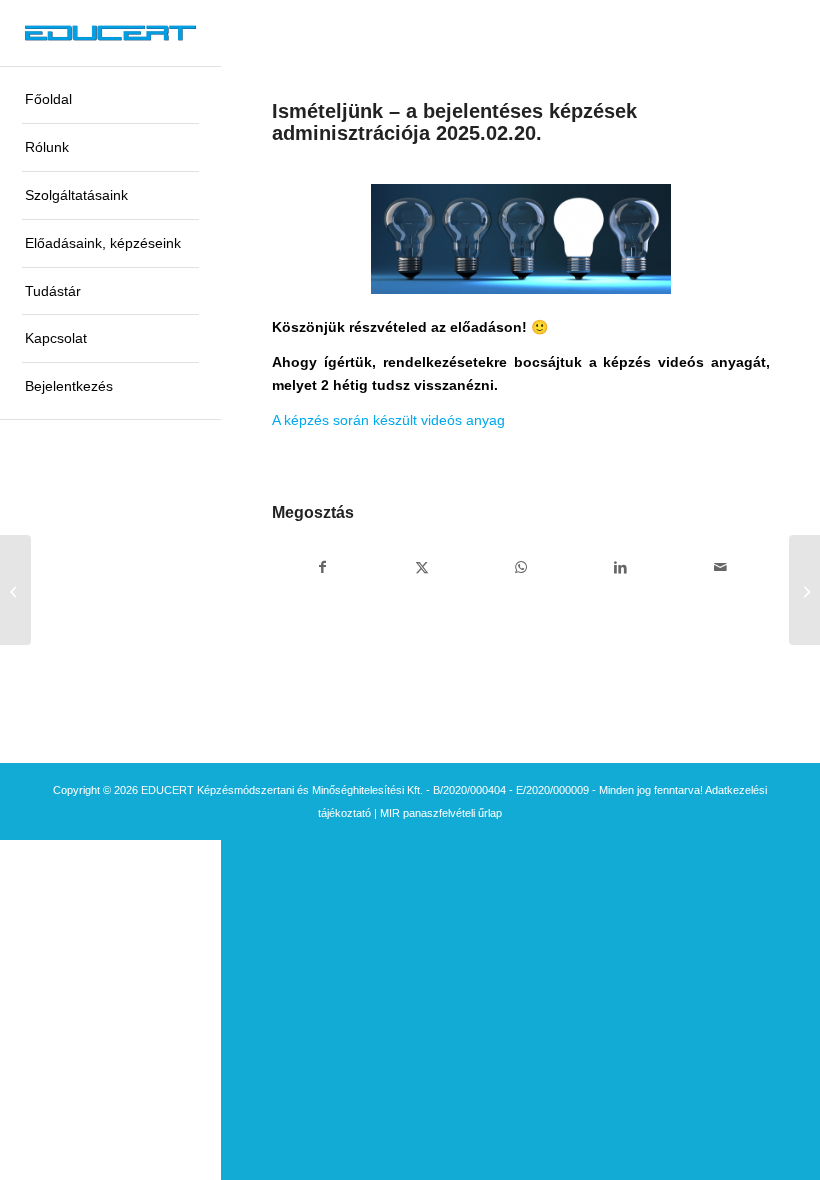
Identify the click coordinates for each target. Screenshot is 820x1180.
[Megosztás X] (422, 567)
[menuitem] (110, 100)
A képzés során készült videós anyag (388, 420)
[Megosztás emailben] (720, 567)
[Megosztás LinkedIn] (621, 567)
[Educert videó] (15, 590)
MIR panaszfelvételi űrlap (441, 813)
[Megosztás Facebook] (322, 567)
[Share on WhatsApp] (521, 567)
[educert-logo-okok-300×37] (110, 33)
